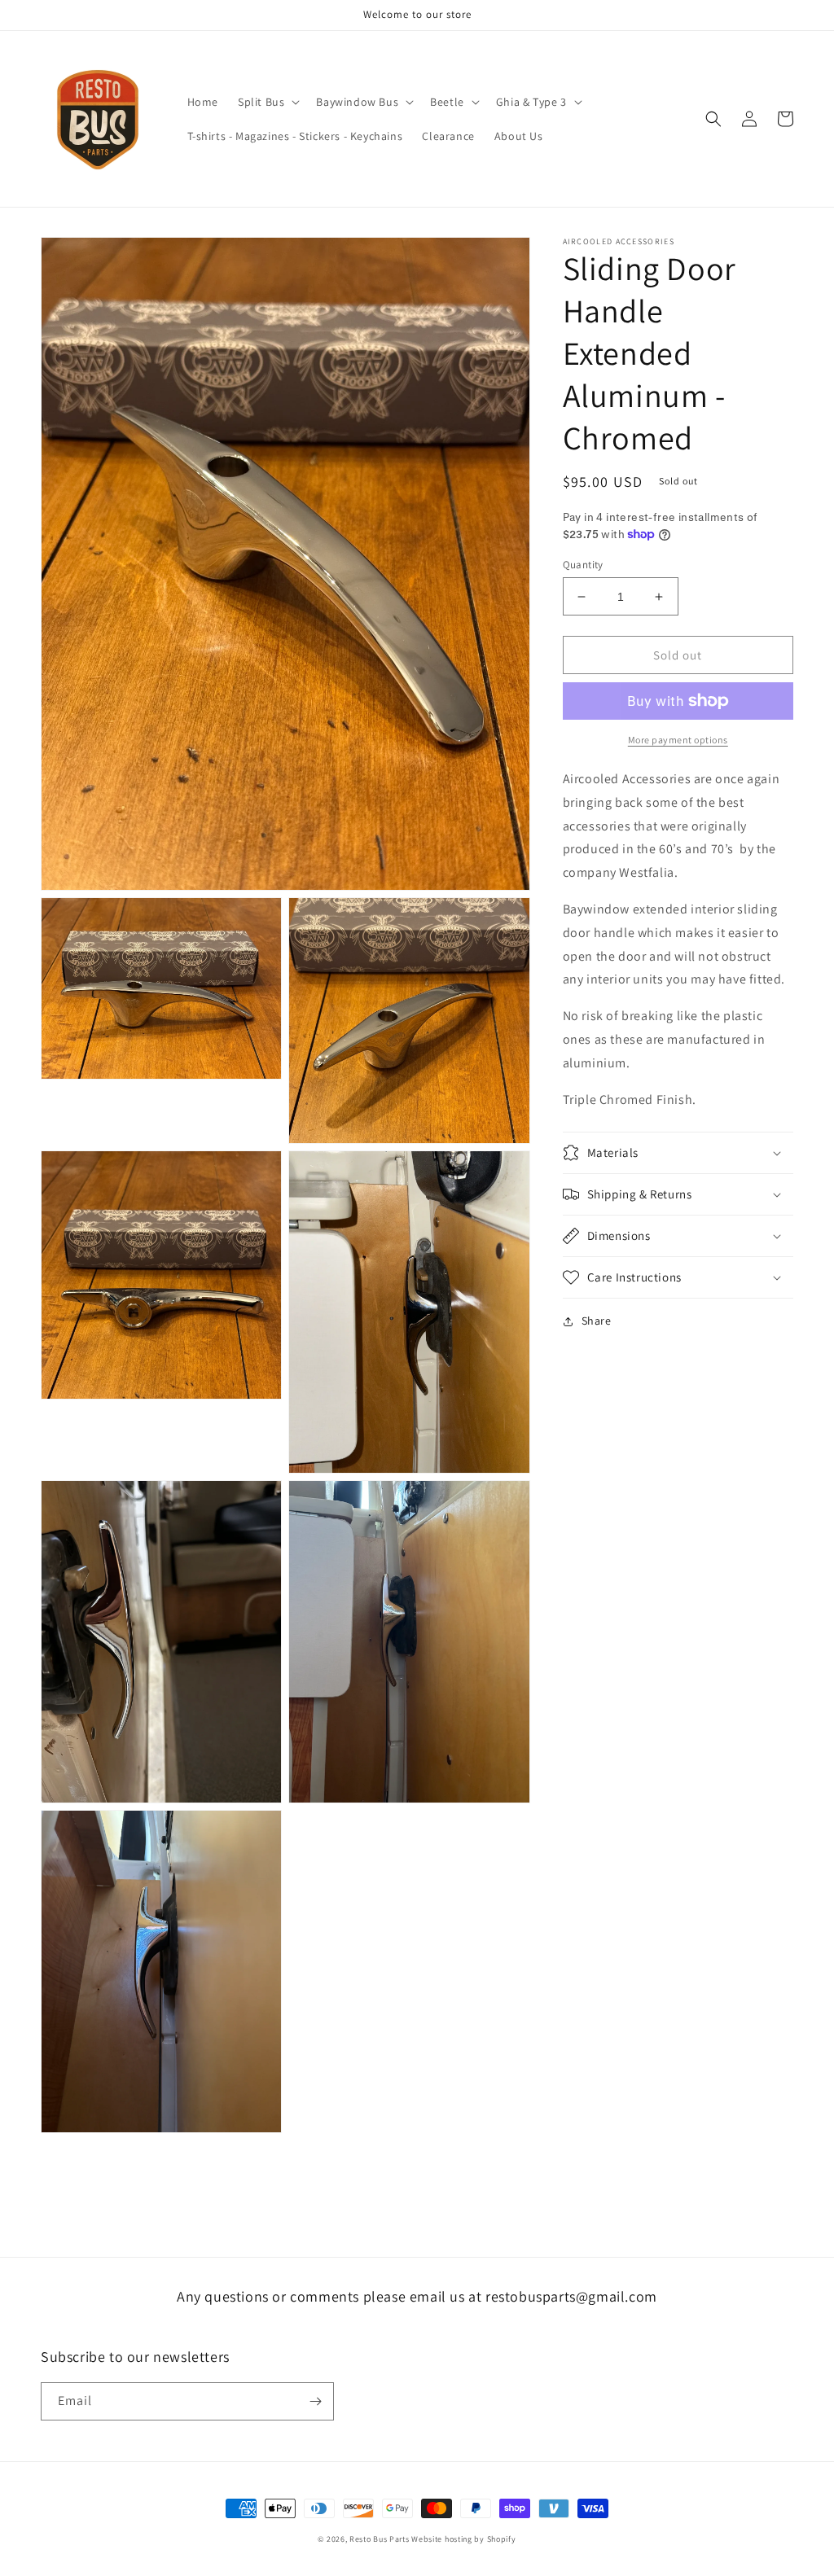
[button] (267, 102)
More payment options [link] (678, 740)
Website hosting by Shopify (463, 2539)
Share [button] (597, 1321)
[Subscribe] (315, 2401)
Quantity (583, 565)
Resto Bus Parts (380, 2539)
